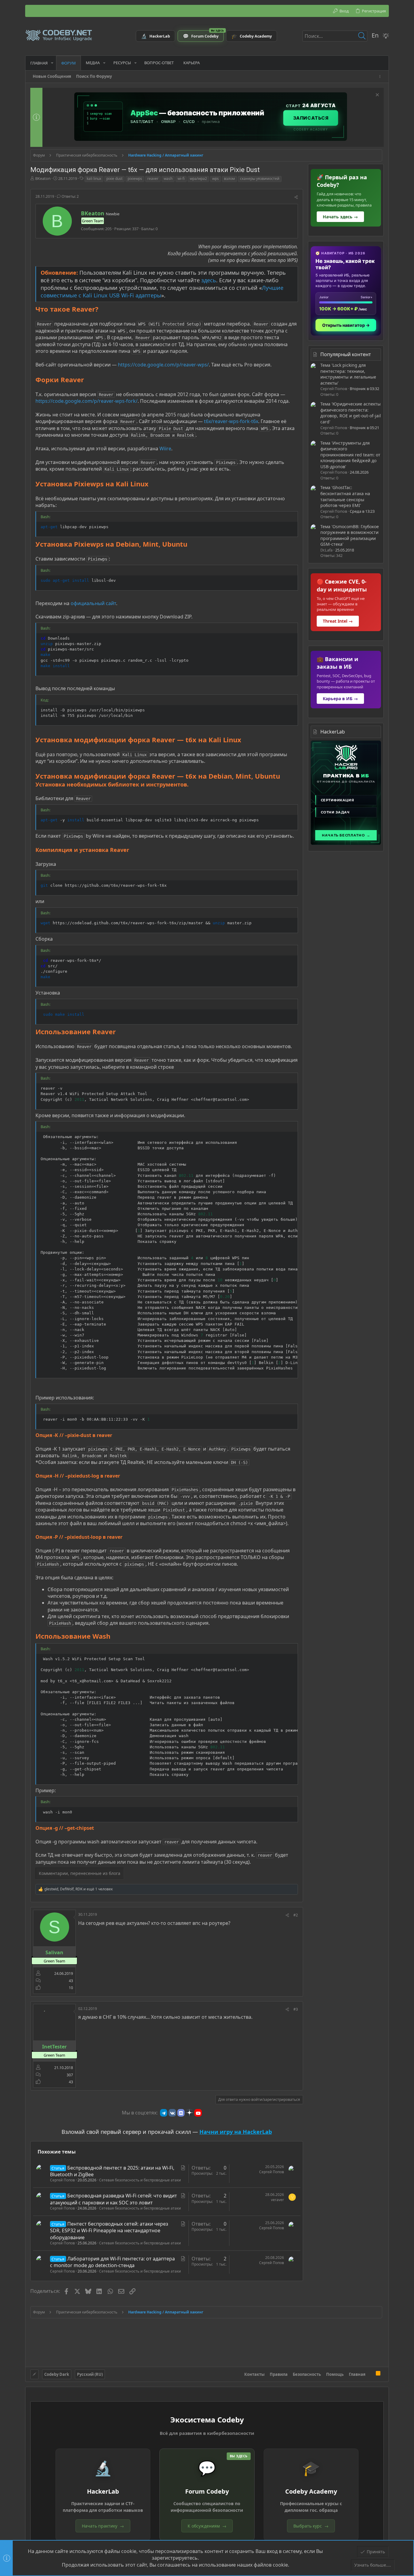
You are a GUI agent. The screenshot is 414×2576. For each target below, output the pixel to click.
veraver (277, 2200)
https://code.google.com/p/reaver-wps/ (163, 365)
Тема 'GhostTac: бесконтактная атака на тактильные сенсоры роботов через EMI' (345, 496)
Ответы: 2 (70, 196)
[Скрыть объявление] (377, 96)
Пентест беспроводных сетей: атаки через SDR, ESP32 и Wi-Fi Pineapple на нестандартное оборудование (109, 2231)
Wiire (165, 449)
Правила (279, 2374)
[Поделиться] (296, 197)
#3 (296, 2009)
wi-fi (181, 179)
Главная (357, 2374)
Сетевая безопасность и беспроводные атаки (140, 2180)
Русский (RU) (90, 2374)
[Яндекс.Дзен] (189, 2113)
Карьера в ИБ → (340, 699)
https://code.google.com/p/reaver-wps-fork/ (87, 401)
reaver (153, 179)
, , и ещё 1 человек (78, 1889)
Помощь (335, 2374)
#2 (296, 1915)
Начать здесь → (340, 217)
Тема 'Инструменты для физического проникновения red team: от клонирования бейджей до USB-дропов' (350, 455)
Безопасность (307, 2374)
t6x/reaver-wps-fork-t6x (231, 421)
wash (168, 179)
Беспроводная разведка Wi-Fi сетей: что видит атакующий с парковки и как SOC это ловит (114, 2199)
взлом (229, 179)
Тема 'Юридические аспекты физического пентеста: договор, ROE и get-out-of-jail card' (351, 413)
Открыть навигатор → (346, 325)
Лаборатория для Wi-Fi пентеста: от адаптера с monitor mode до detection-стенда (112, 2262)
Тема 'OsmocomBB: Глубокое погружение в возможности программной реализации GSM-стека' (350, 535)
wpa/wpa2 (198, 179)
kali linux (94, 179)
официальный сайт (93, 603)
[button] (52, 63)
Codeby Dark (57, 2374)
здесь (209, 280)
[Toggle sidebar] (381, 76)
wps (215, 179)
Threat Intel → (338, 621)
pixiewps (135, 179)
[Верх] (371, 2374)
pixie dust (114, 179)
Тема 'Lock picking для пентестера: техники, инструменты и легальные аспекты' (348, 374)
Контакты (254, 2374)
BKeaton (43, 178)
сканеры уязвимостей (260, 179)
